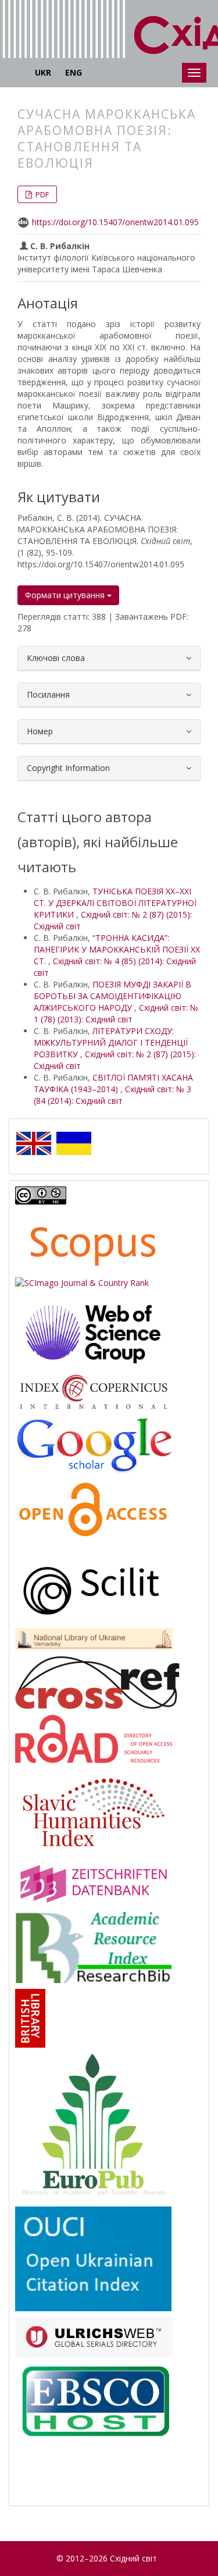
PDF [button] (41, 194)
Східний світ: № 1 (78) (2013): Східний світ (116, 1013)
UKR (43, 72)
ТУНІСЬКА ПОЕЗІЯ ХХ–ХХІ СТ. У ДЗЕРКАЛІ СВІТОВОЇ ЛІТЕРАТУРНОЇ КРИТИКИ (115, 903)
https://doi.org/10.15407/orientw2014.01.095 (115, 222)
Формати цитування (66, 595)
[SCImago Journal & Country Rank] (82, 1282)
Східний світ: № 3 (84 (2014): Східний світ (112, 1095)
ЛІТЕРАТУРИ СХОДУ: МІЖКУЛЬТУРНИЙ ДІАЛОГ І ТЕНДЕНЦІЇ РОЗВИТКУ (111, 1042)
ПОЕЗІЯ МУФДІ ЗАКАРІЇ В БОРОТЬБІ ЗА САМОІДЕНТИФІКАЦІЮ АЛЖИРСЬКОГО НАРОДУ (112, 996)
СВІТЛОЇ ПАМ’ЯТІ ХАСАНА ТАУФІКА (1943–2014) (113, 1083)
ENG (74, 72)
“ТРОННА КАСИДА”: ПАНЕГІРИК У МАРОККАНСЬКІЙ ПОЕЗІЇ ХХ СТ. (117, 949)
